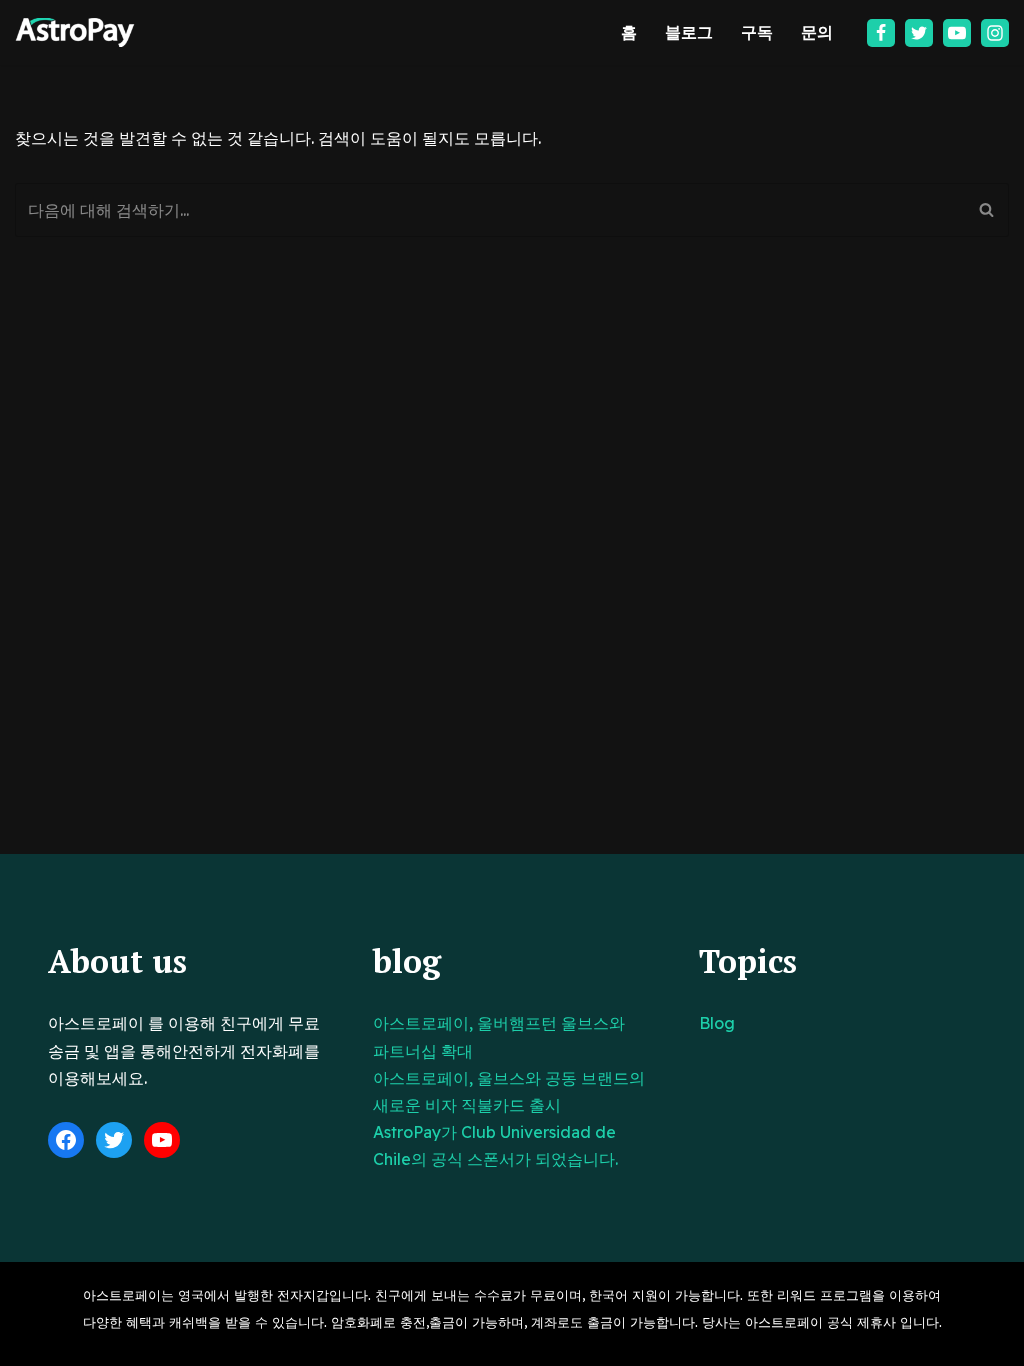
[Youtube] (957, 33)
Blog (717, 1023)
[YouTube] (162, 1140)
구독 (757, 32)
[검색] (986, 210)
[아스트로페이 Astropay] (75, 32)
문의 (817, 32)
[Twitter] (919, 33)
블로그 (689, 32)
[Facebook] (881, 33)
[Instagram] (995, 33)
